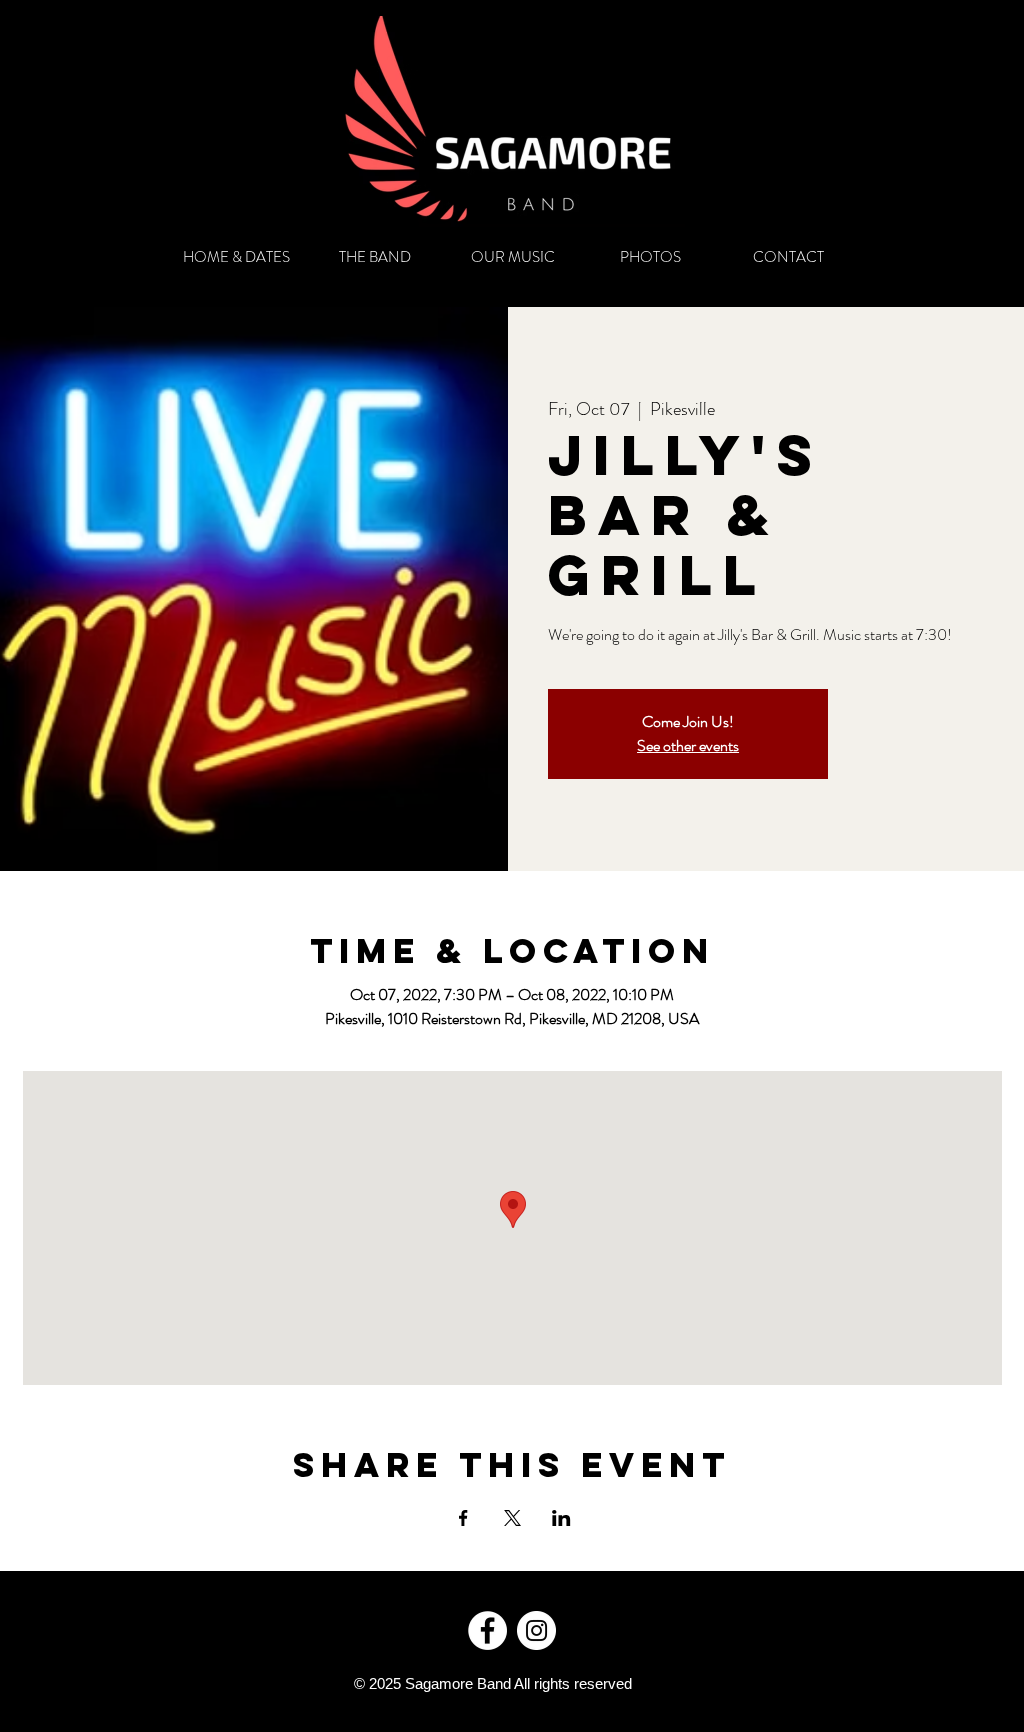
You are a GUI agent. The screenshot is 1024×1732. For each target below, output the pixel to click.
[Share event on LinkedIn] (561, 1518)
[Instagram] (536, 1630)
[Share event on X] (512, 1518)
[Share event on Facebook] (463, 1518)
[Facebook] (487, 1630)
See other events (688, 745)
